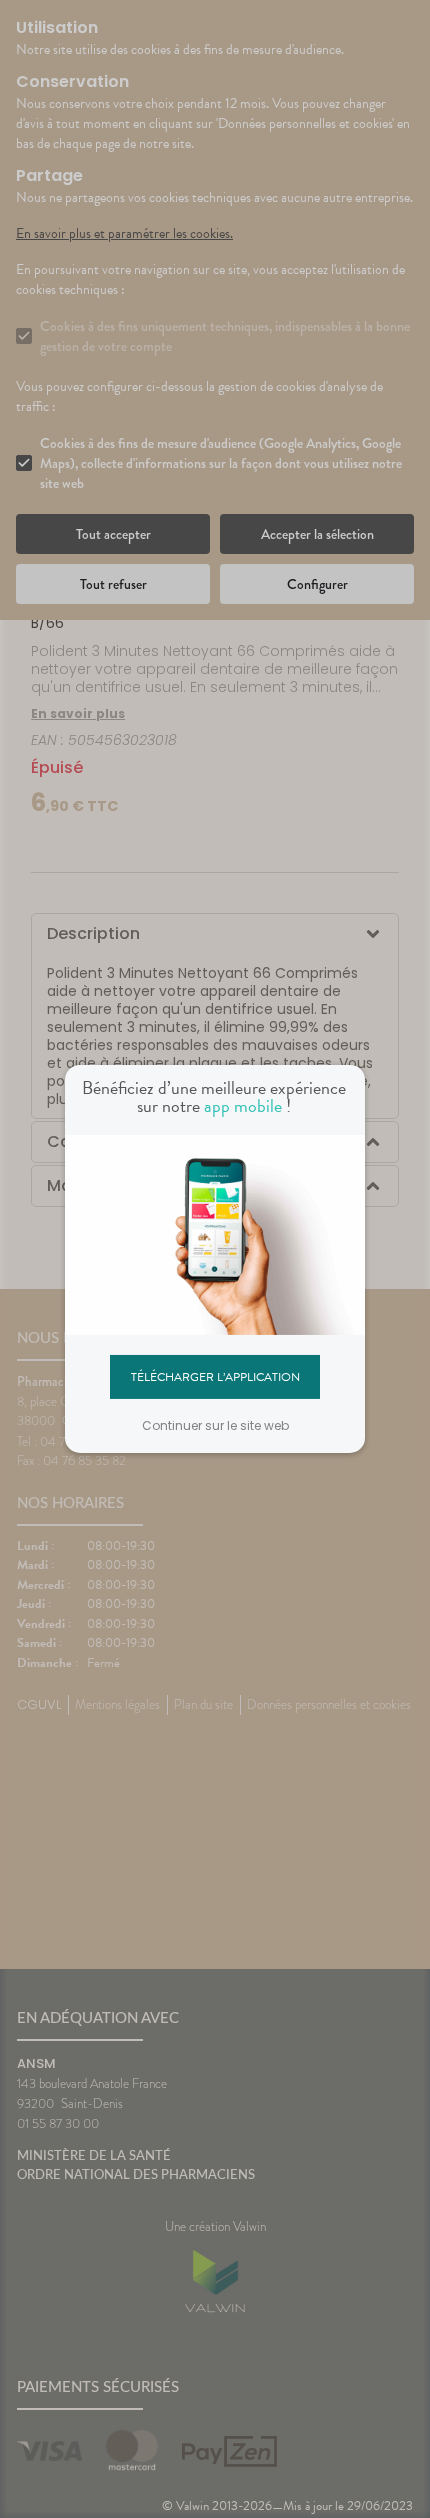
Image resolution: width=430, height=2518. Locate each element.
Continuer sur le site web (215, 1425)
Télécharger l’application (215, 1376)
